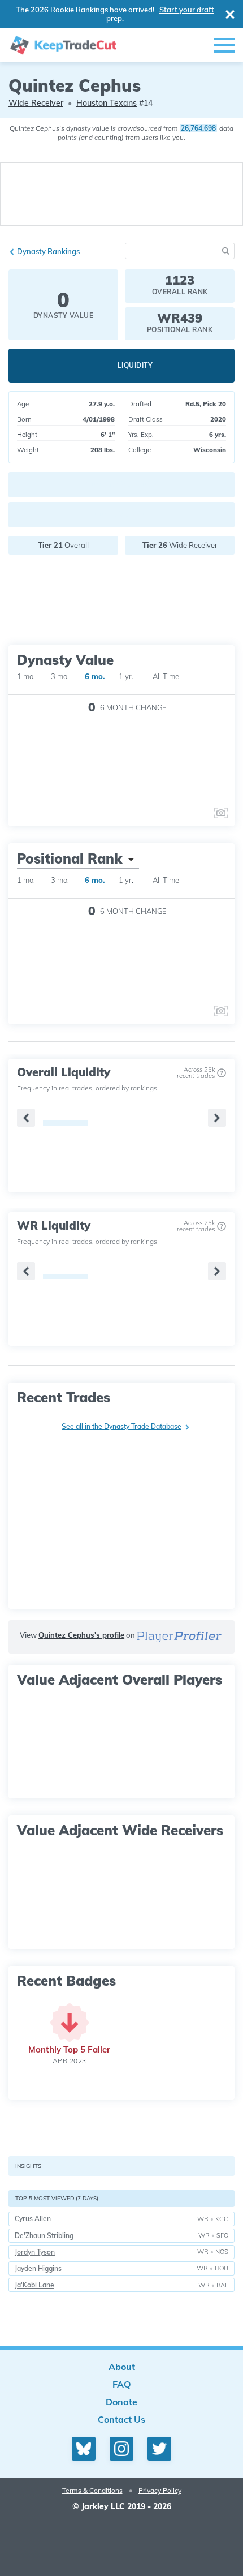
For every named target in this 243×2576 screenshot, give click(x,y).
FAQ (122, 2384)
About (122, 2367)
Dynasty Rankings (48, 251)
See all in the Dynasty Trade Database (121, 1426)
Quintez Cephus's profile (81, 1635)
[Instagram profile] (121, 2449)
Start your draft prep (160, 14)
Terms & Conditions (92, 2490)
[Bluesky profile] (84, 2449)
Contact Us (121, 2419)
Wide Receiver (36, 103)
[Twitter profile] (159, 2449)
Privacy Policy (160, 2490)
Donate (121, 2402)
